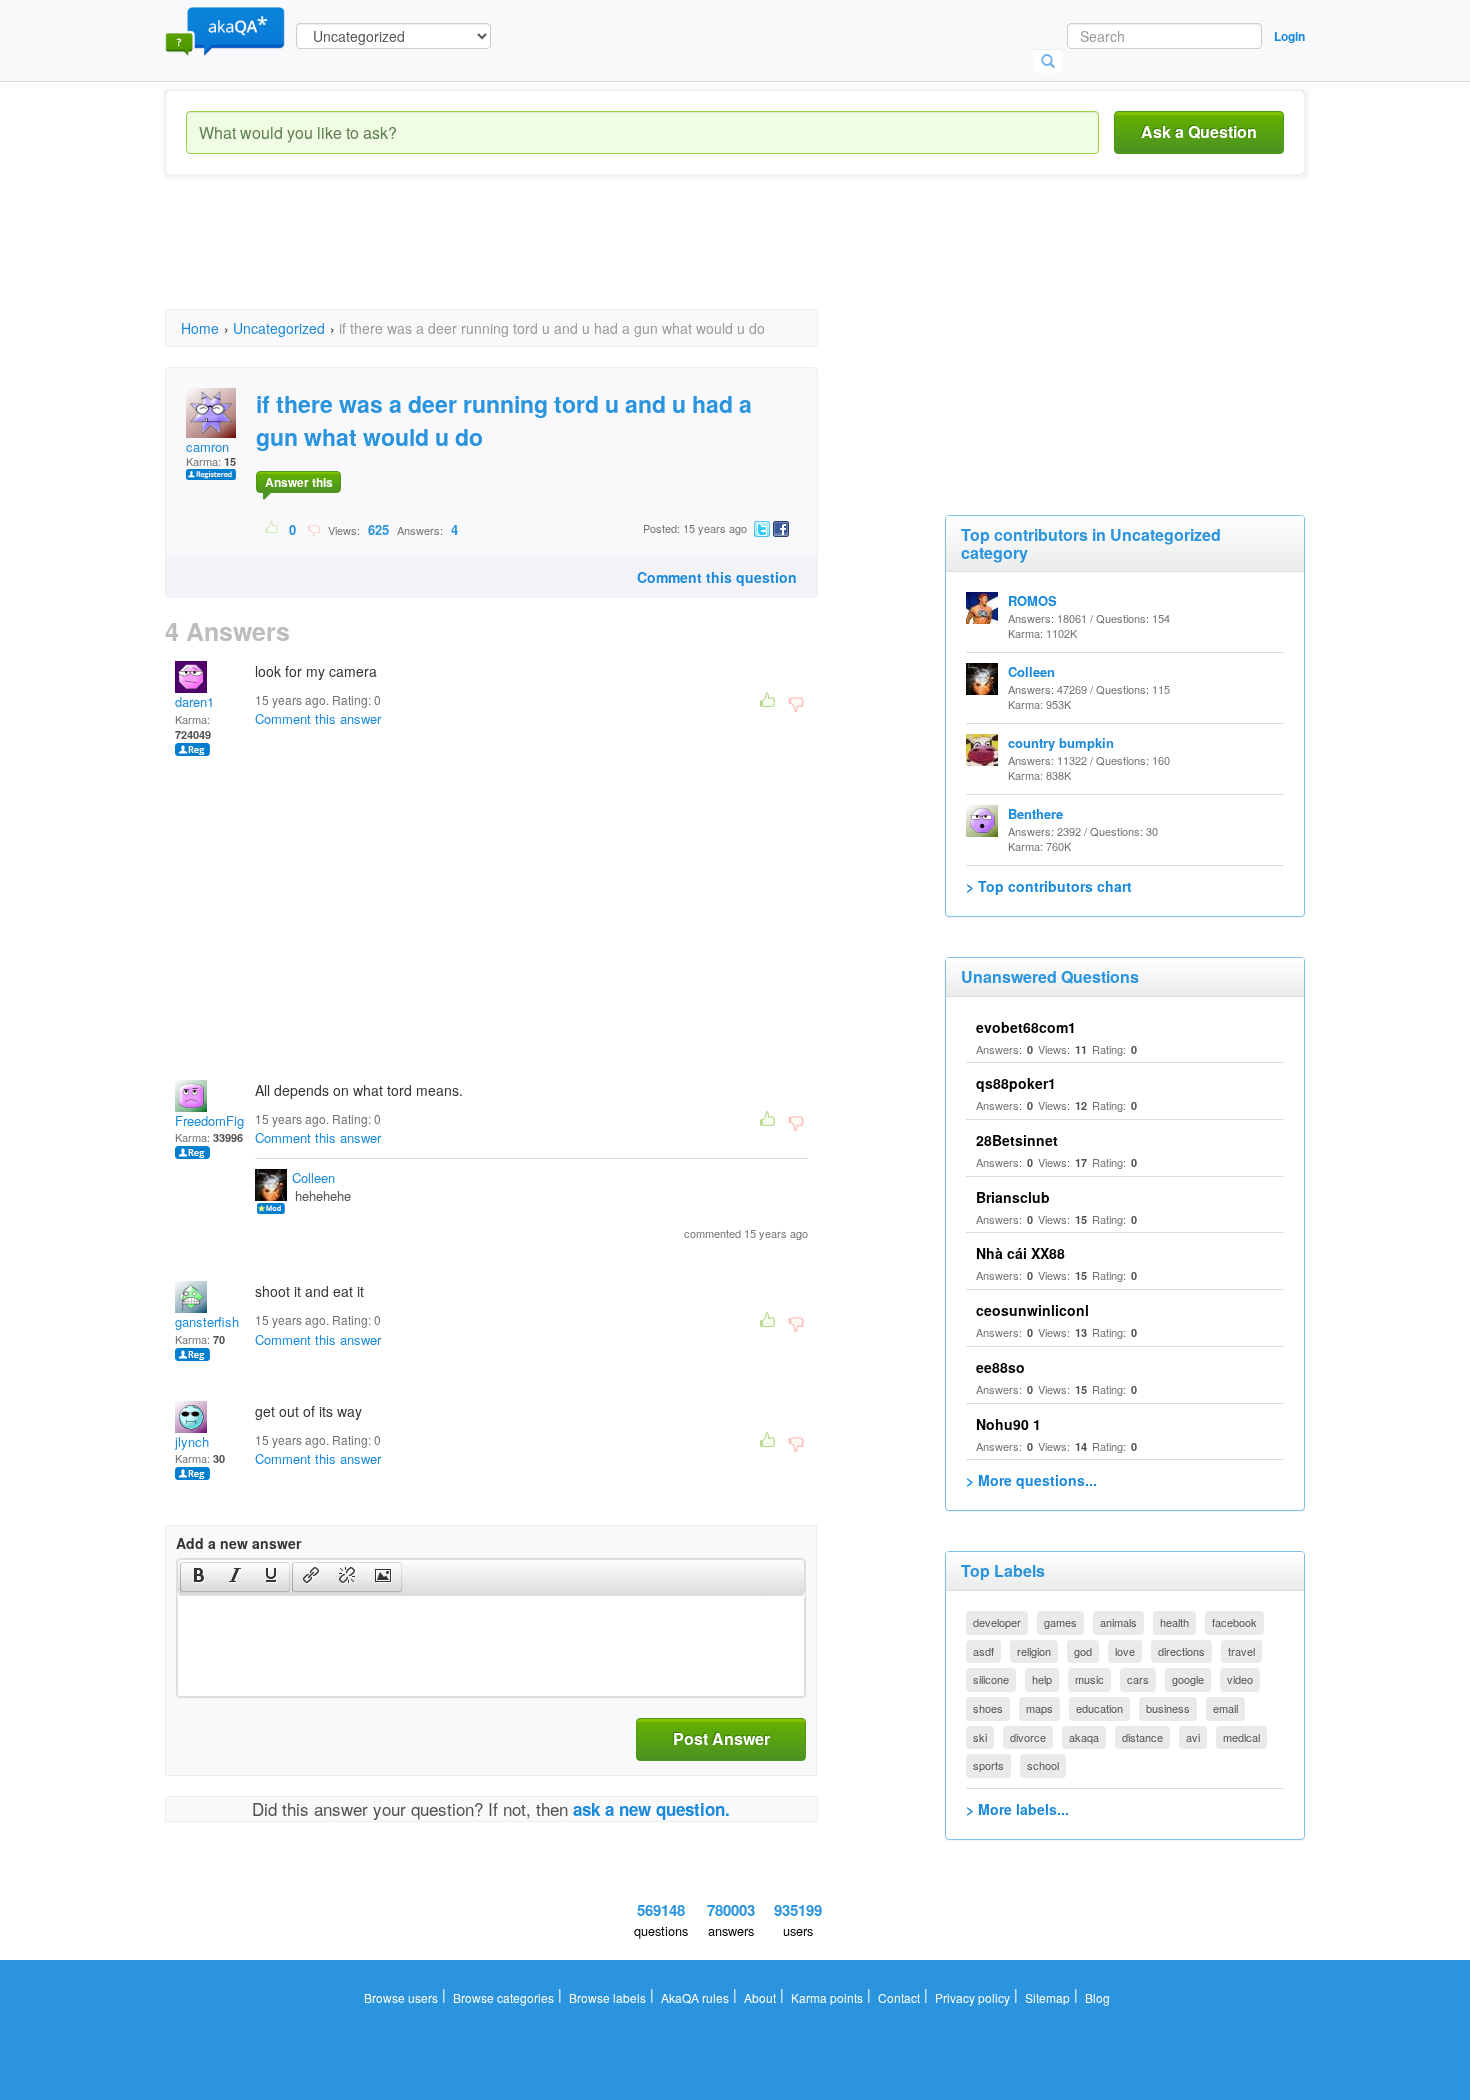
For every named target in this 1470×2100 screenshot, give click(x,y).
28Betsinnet (1017, 1140)
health (1174, 1622)
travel (1241, 1651)
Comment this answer (318, 718)
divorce (1028, 1737)
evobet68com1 (1026, 1027)
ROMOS (1032, 600)
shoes (988, 1708)
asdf (983, 1651)
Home (200, 328)
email (1225, 1708)
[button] (198, 1577)
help (1042, 1679)
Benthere (1035, 813)
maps (1039, 1708)
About (760, 1997)
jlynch (192, 1441)
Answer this (299, 482)
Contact (899, 1997)
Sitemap (1047, 1997)
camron (207, 446)
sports (988, 1765)
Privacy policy (972, 1997)
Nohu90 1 (1008, 1424)
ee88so (1000, 1367)
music (1089, 1679)
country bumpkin (1061, 742)
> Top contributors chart (1049, 886)
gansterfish (207, 1321)
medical (1241, 1737)
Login (1289, 36)
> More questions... (1031, 1480)
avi (1193, 1737)
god (1083, 1651)
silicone (991, 1679)
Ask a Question (1199, 131)
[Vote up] (272, 529)
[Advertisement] (529, 260)
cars (1138, 1679)
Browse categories (503, 1997)
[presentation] (199, 1577)
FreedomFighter (220, 1120)
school (1043, 1765)
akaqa (1084, 1737)
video (1240, 1679)
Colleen (313, 1177)
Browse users (401, 1997)
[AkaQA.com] (225, 30)
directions (1181, 1651)
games (1060, 1622)
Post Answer (721, 1738)
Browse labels (607, 1997)
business (1168, 1708)
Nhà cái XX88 (1020, 1253)
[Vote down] (313, 529)
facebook (1234, 1622)
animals (1118, 1622)
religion (1034, 1651)
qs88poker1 (1016, 1083)
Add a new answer (238, 1543)
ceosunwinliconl (1032, 1310)
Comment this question (717, 577)
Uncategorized (279, 328)
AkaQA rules (695, 1997)
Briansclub (1013, 1197)
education (1099, 1708)
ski (980, 1737)
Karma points (827, 1997)
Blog (1097, 1997)
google (1188, 1679)
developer (997, 1622)
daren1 (194, 701)
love (1125, 1651)
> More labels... (1017, 1809)
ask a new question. (651, 1809)
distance (1142, 1737)
